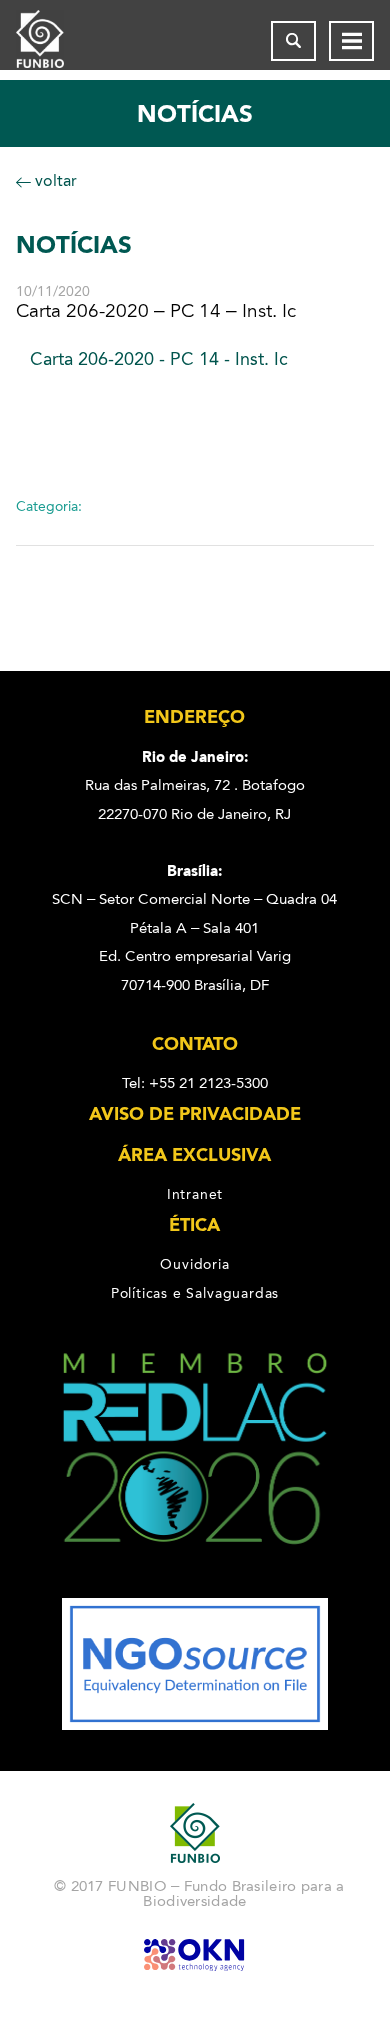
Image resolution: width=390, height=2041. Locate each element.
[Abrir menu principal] (351, 41)
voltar (54, 180)
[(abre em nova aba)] (195, 1584)
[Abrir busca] (293, 41)
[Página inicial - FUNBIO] (56, 41)
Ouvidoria (194, 1264)
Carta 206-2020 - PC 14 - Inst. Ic (159, 359)
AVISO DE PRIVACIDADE (195, 1114)
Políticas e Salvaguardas (195, 1293)
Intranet (195, 1194)
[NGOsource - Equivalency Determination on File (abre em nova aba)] (195, 1725)
